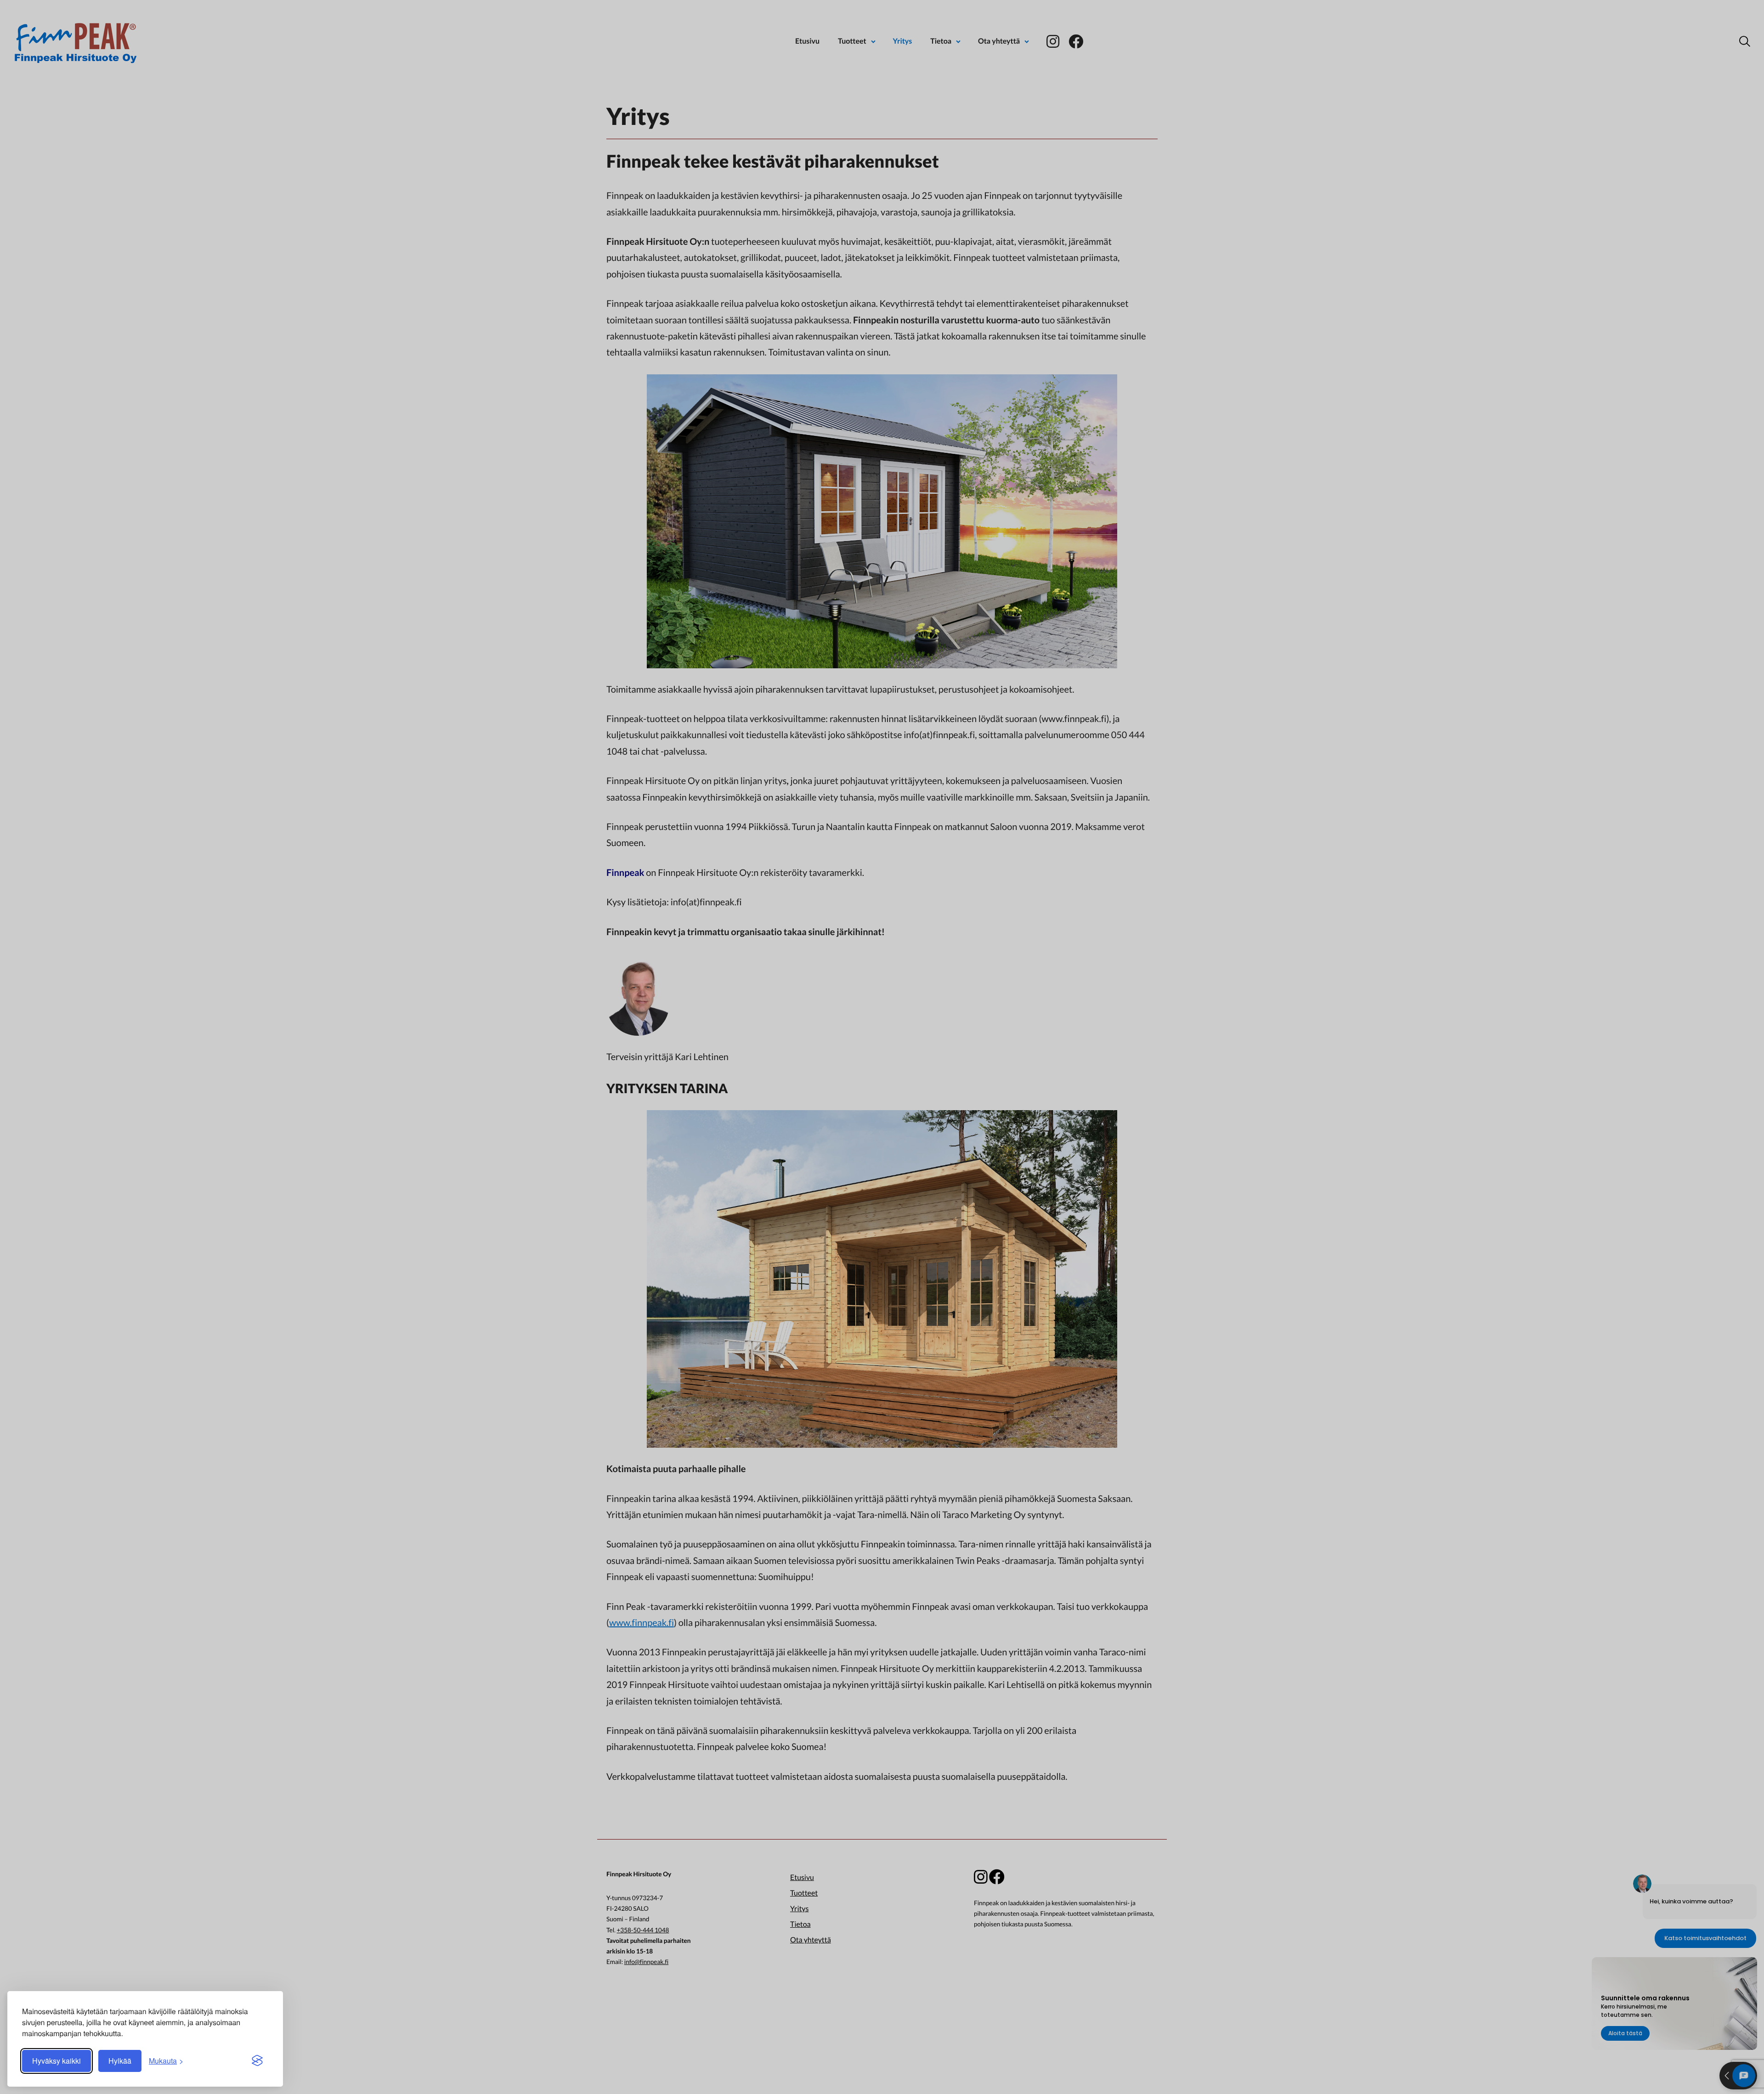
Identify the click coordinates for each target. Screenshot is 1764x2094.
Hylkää (120, 2061)
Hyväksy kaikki (57, 2061)
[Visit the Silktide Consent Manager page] (257, 2061)
